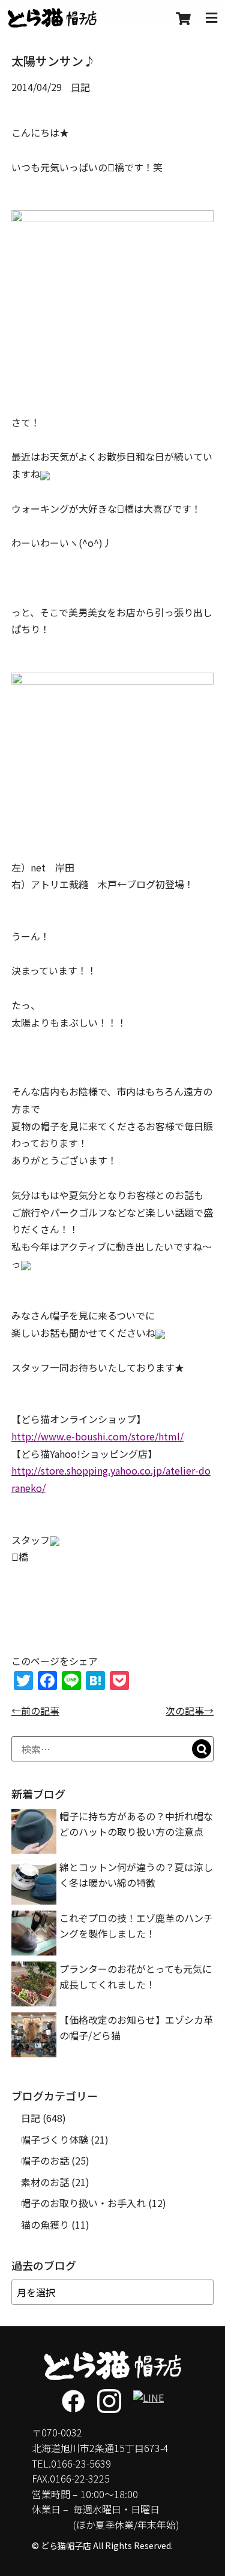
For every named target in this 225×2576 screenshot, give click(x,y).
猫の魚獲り (45, 2224)
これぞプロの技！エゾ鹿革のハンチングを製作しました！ (136, 1926)
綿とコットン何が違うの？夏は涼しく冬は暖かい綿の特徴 (136, 1875)
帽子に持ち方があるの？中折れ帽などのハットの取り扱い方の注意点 (136, 1824)
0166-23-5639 (81, 2463)
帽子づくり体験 (55, 2139)
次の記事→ (190, 1711)
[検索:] (113, 1749)
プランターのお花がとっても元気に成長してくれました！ (136, 1976)
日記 (80, 87)
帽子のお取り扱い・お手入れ (83, 2203)
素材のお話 (45, 2182)
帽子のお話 (45, 2160)
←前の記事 (35, 1711)
